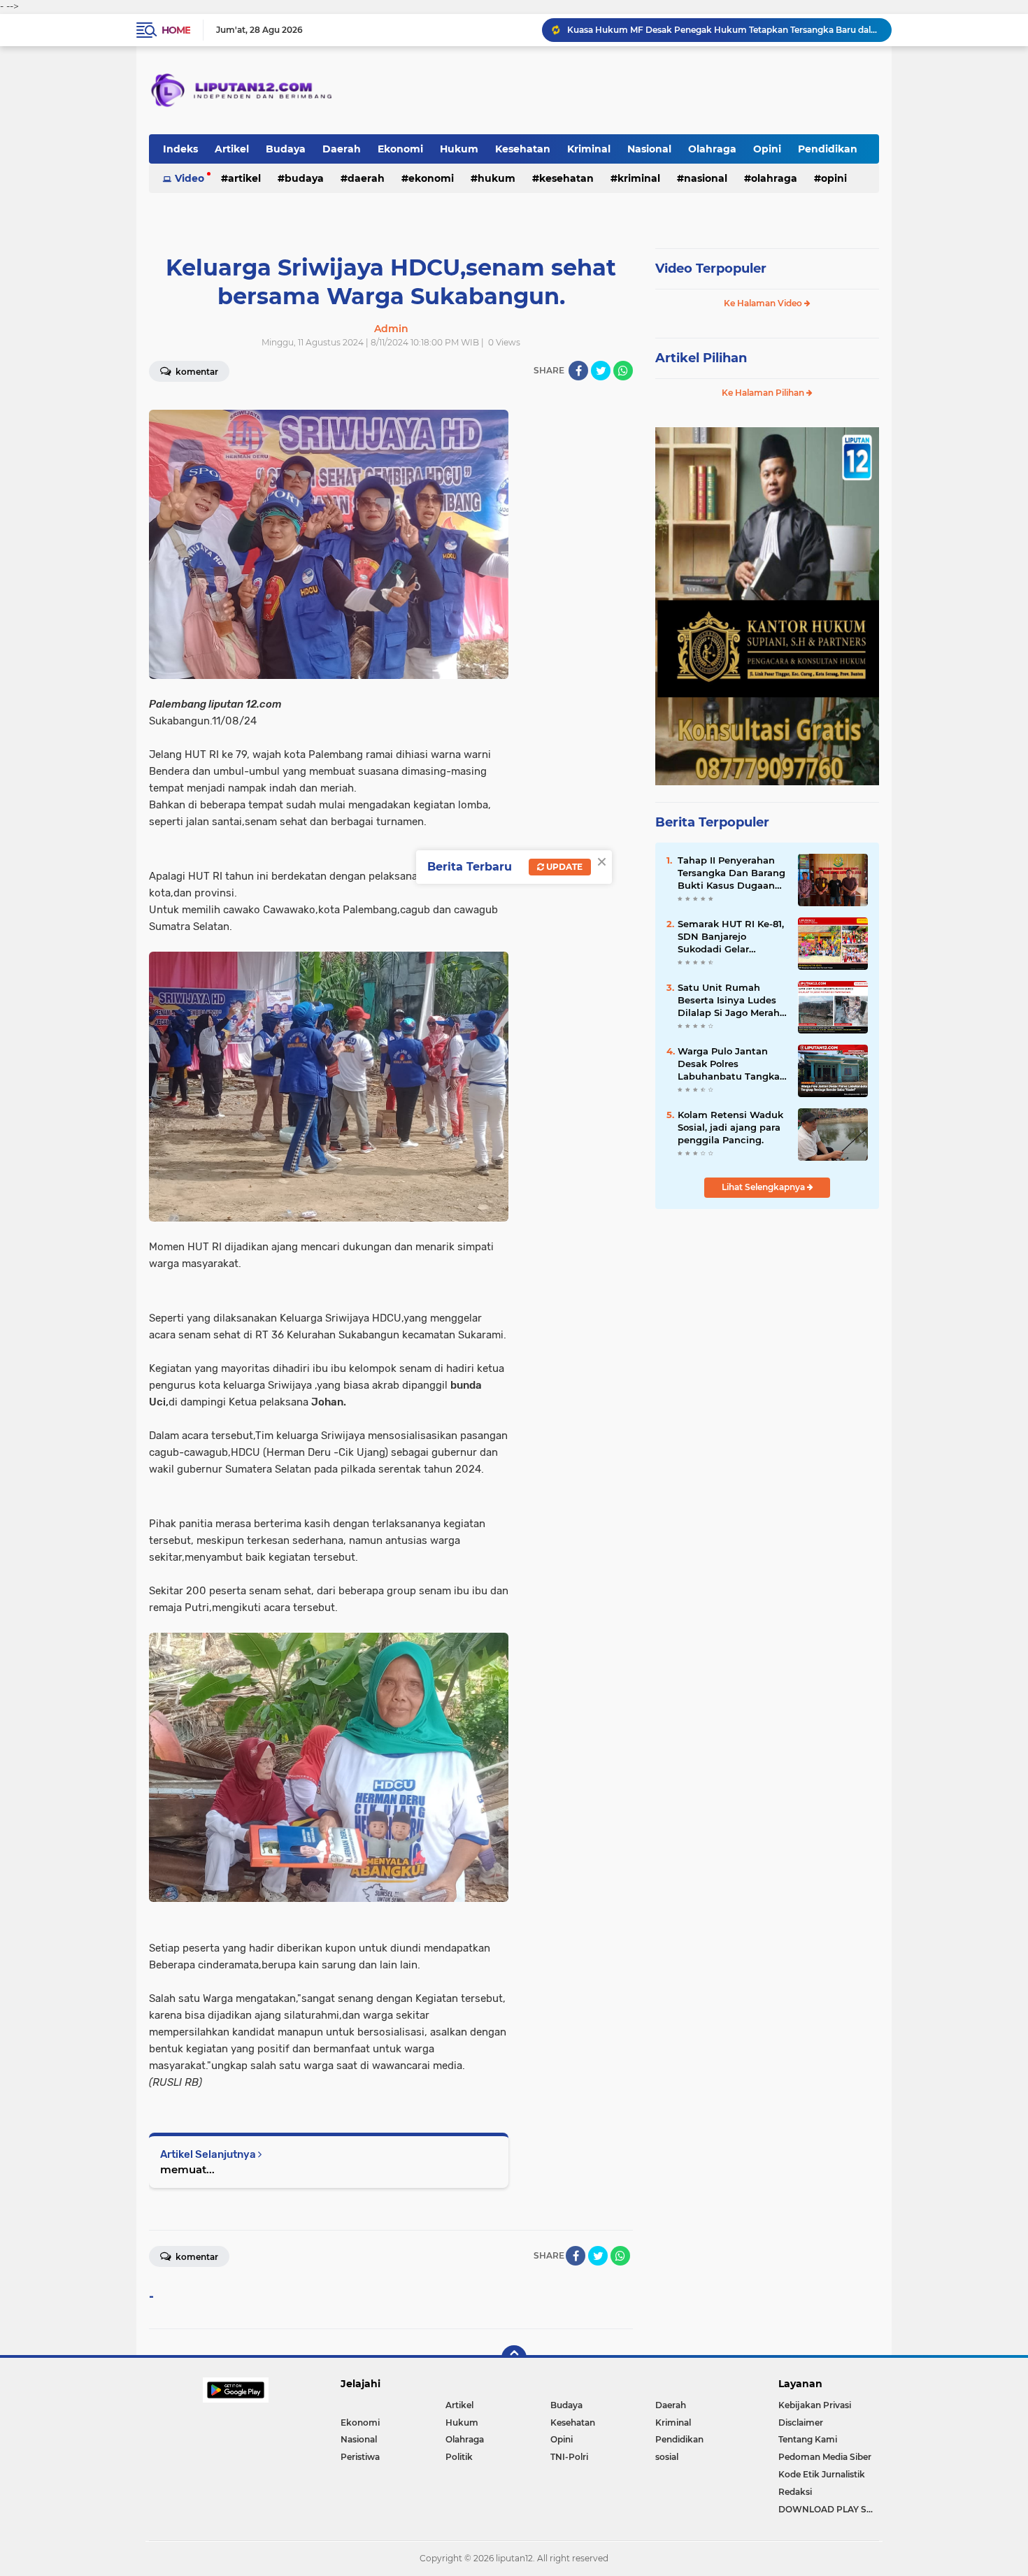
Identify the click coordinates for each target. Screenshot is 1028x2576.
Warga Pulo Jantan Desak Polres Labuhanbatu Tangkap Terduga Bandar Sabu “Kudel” (732, 1064)
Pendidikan (828, 149)
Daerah (342, 149)
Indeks (180, 149)
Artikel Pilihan (701, 358)
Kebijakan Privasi (815, 2405)
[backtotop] (514, 2358)
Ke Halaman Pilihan (764, 393)
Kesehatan (523, 149)
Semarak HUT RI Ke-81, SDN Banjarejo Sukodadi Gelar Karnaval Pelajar (731, 937)
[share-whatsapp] (623, 371)
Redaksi (795, 2492)
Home (176, 30)
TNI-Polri (569, 2457)
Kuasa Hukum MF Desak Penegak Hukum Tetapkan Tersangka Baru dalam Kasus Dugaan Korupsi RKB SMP (723, 30)
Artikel (232, 149)
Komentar (196, 372)
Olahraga (712, 149)
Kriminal (589, 149)
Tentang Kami (808, 2439)
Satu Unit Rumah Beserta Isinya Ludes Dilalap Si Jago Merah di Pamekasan (729, 1001)
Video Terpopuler (711, 269)
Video (190, 178)
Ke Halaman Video (764, 303)
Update (563, 867)
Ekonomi (400, 149)
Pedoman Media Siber (825, 2457)
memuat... (187, 2169)
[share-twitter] (601, 371)
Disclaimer (801, 2423)
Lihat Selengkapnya (764, 1187)
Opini (767, 149)
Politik (459, 2457)
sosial (667, 2457)
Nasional (649, 149)
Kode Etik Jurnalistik (822, 2474)
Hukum (459, 149)
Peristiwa (360, 2457)
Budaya (286, 149)
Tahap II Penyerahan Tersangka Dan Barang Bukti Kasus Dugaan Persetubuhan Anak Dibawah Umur (731, 873)
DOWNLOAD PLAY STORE (829, 2509)
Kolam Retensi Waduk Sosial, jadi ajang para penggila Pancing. (730, 1127)
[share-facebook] (578, 371)
